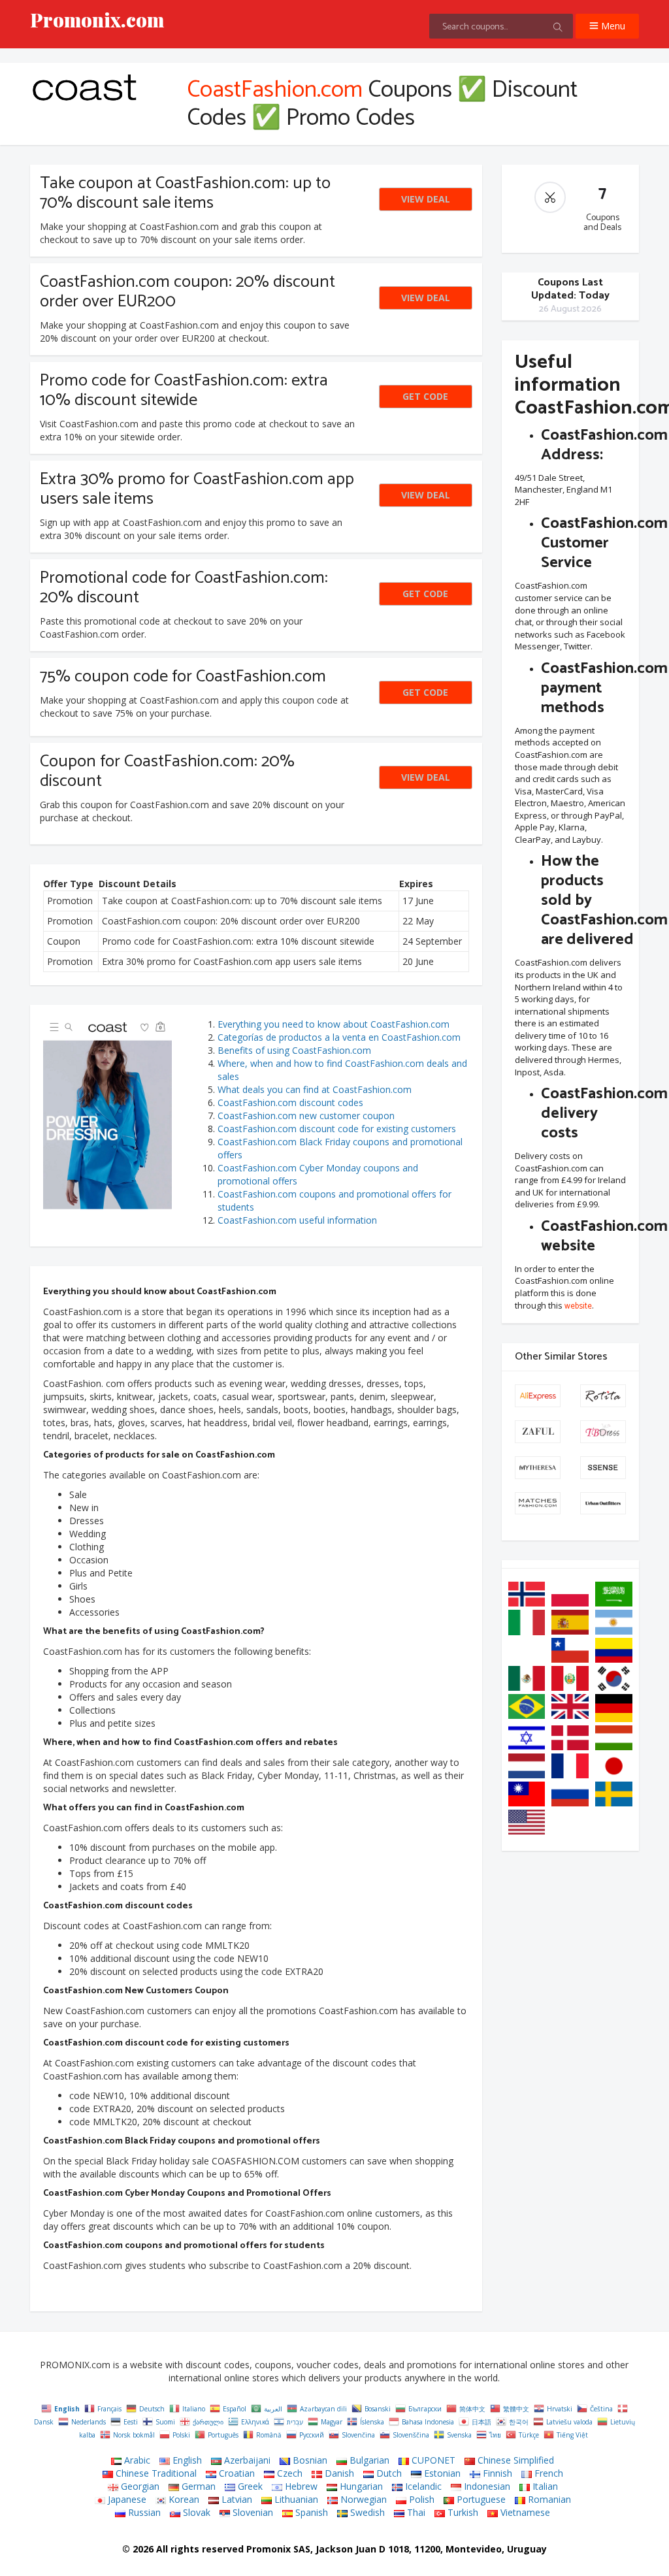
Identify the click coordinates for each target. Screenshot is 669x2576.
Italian (544, 2486)
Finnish (496, 2473)
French (547, 2473)
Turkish (462, 2512)
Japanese (126, 2499)
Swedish (366, 2512)
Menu (612, 26)
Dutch (388, 2473)
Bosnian (309, 2460)
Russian (143, 2512)
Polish (420, 2499)
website (578, 1307)
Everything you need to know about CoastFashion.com (334, 1024)
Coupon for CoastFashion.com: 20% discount (167, 771)
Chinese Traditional (155, 2473)
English (186, 2460)
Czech (288, 2473)
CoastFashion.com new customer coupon (306, 1116)
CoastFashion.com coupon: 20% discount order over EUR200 (188, 292)
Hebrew (300, 2486)
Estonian (441, 2473)
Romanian (548, 2499)
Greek (249, 2486)
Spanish (310, 2512)
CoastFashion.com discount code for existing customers (337, 1129)
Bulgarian (368, 2460)
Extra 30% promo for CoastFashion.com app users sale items (197, 489)
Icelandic (422, 2486)
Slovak (195, 2512)
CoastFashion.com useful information (297, 1220)
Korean (183, 2499)
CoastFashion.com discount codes (290, 1102)
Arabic (136, 2460)
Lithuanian (295, 2499)
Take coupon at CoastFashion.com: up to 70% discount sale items (185, 193)
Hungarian (360, 2486)
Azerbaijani (246, 2460)
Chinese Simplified (514, 2460)
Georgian (139, 2486)
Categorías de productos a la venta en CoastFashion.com (339, 1037)
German (197, 2486)
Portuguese (480, 2499)
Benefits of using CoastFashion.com (294, 1050)
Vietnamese (524, 2512)
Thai (415, 2512)
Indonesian (486, 2486)
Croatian (236, 2473)
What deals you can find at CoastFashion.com (315, 1089)
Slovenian (252, 2512)
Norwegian (362, 2499)
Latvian (236, 2499)
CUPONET (432, 2460)
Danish (338, 2473)
